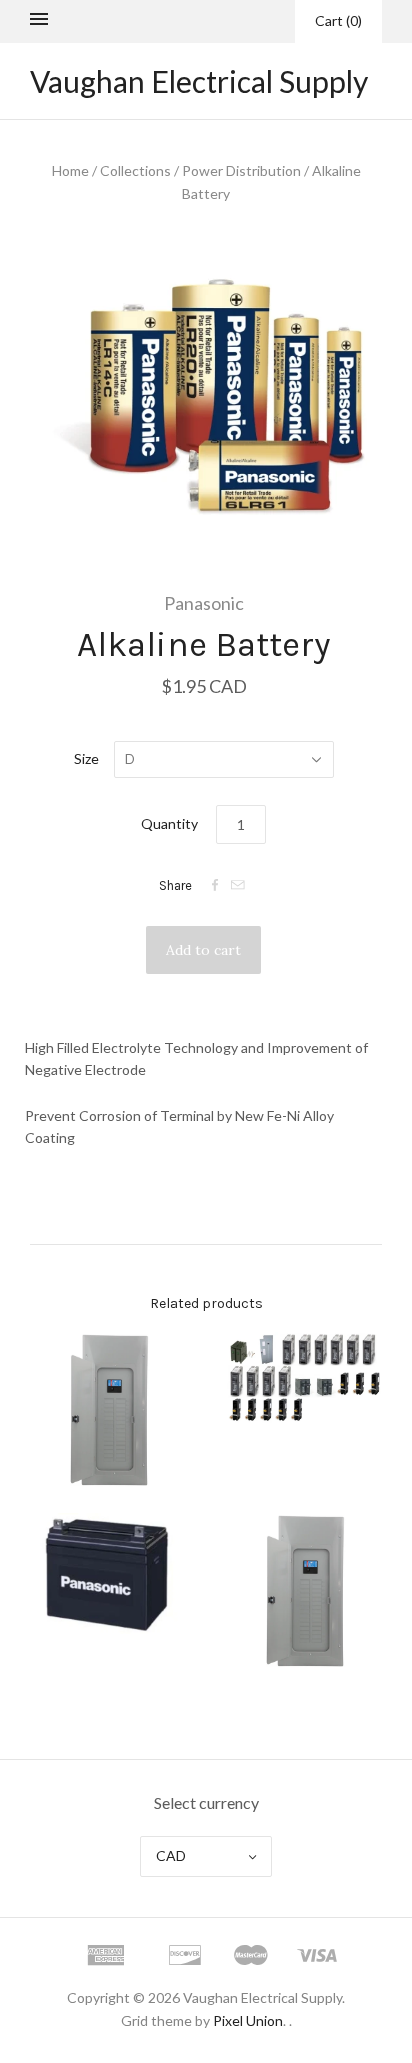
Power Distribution (241, 170)
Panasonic (204, 603)
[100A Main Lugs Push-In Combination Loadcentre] (108, 1410)
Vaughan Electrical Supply (199, 81)
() (338, 20)
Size (86, 758)
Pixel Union (248, 2020)
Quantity (169, 823)
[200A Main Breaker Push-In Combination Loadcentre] (304, 1591)
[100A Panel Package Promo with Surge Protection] (304, 1377)
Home (70, 170)
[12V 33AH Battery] (108, 1573)
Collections (135, 170)
